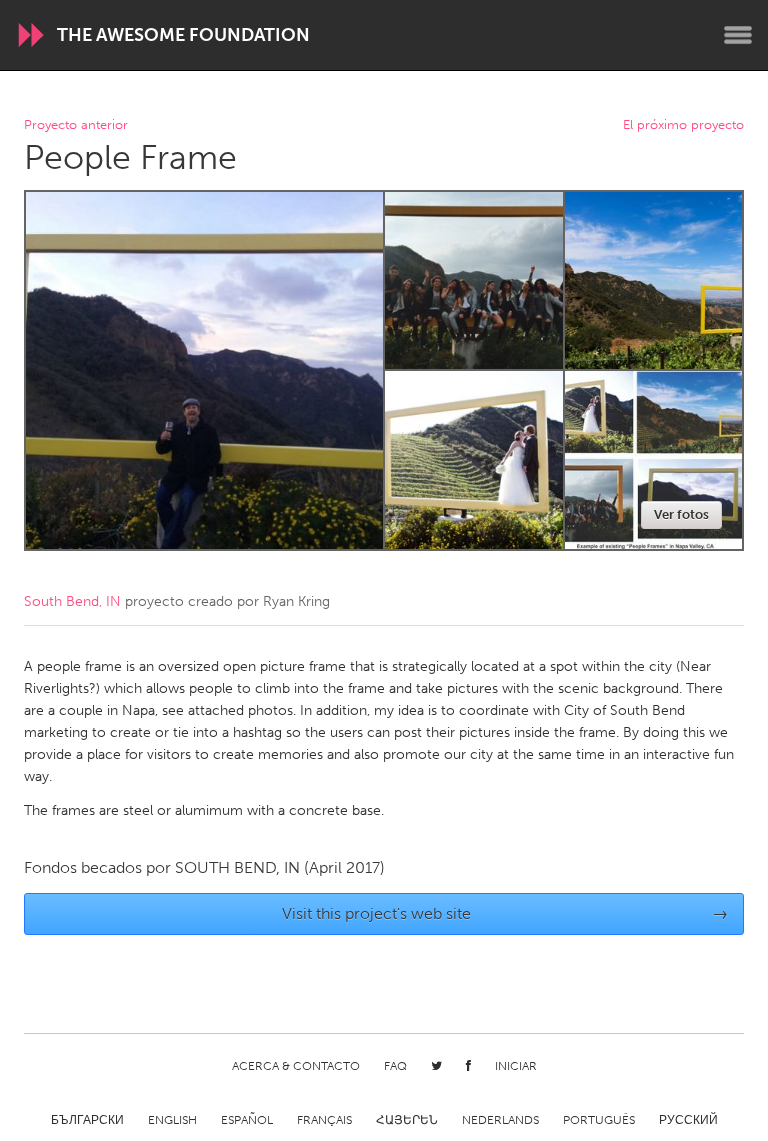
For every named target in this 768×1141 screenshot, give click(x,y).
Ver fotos (681, 514)
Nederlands (500, 1120)
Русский (688, 1120)
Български (87, 1120)
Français (324, 1120)
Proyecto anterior (76, 125)
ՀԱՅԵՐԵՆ (407, 1120)
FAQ (395, 1066)
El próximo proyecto (683, 125)
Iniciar (516, 1066)
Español (247, 1120)
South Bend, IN (72, 601)
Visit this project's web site (505, 913)
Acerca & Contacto (296, 1066)
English (172, 1120)
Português (599, 1120)
